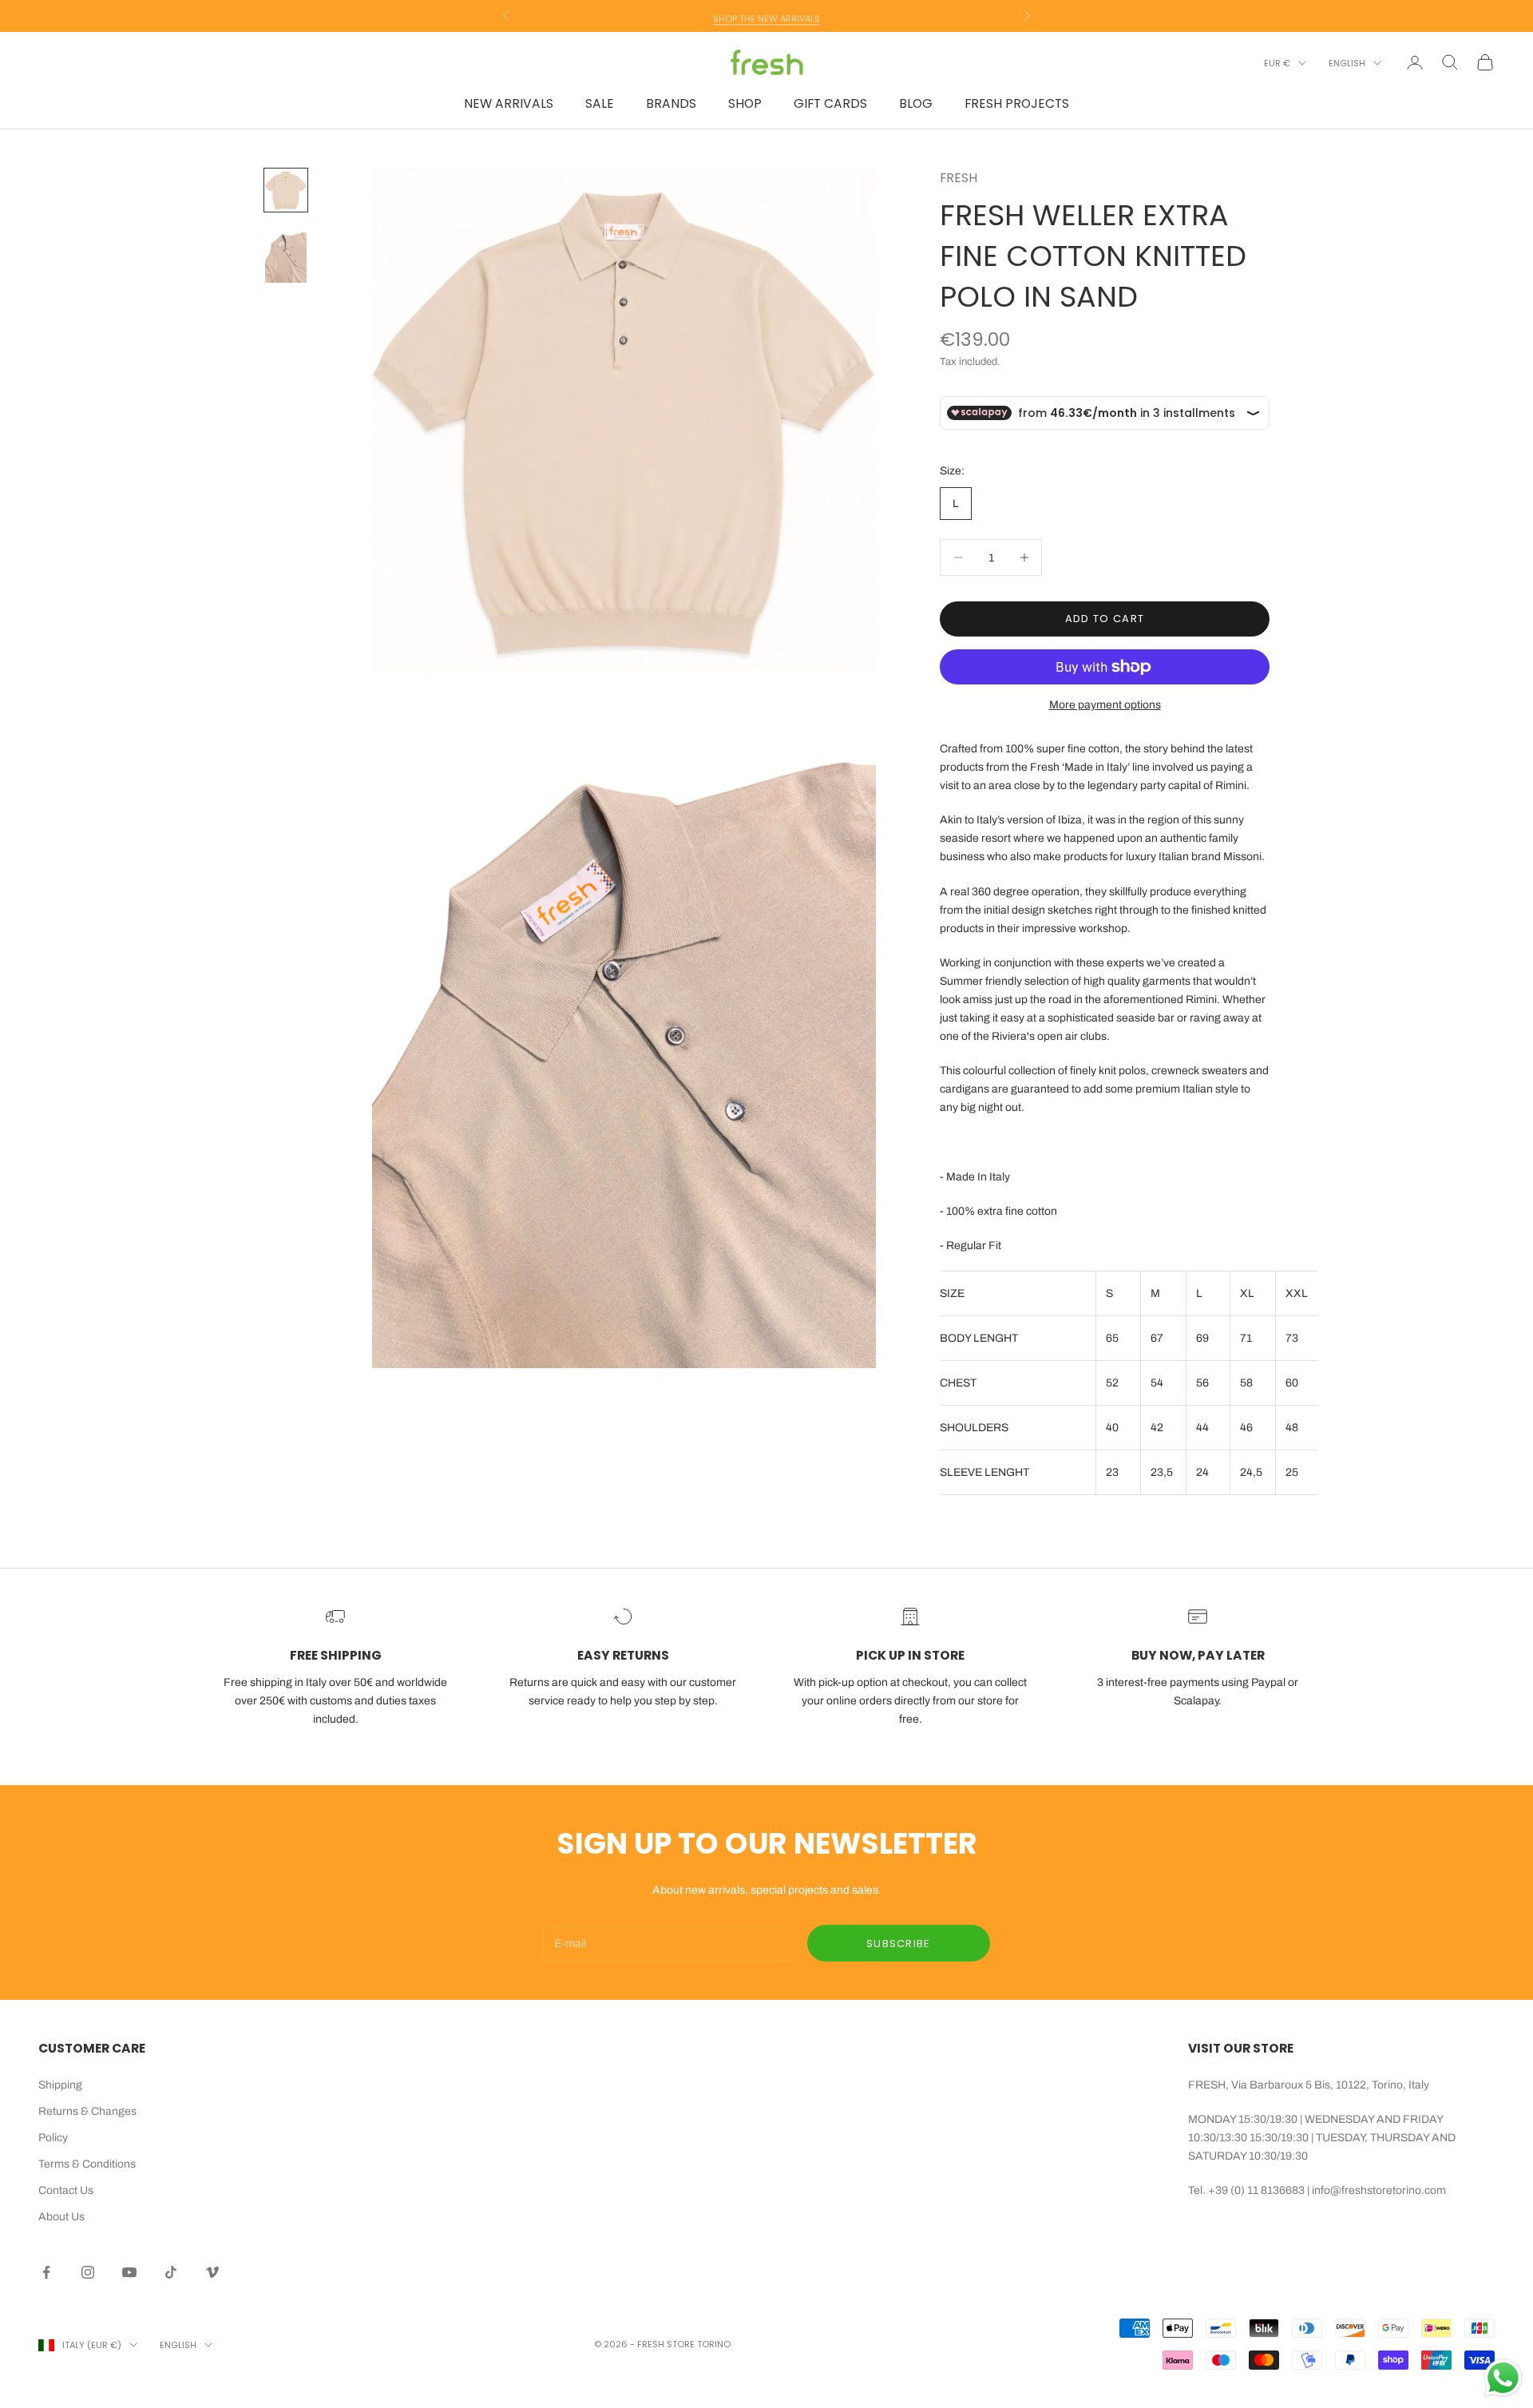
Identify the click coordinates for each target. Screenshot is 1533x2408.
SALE (600, 103)
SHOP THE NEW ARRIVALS (766, 16)
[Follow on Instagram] (88, 2272)
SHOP (745, 103)
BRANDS (671, 103)
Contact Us (66, 2190)
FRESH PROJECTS (1017, 103)
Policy (53, 2138)
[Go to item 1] (286, 190)
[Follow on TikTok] (171, 2272)
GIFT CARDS (830, 103)
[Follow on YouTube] (129, 2272)
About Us (61, 2217)
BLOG (916, 103)
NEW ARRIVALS (509, 103)
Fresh (959, 178)
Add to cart (1105, 619)
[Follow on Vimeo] (212, 2272)
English (1347, 63)
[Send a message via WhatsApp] (1503, 2378)
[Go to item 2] (286, 255)
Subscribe (899, 1944)
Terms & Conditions (87, 2164)
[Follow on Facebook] (46, 2272)
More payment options (1105, 705)
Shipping (60, 2085)
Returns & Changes (87, 2111)
